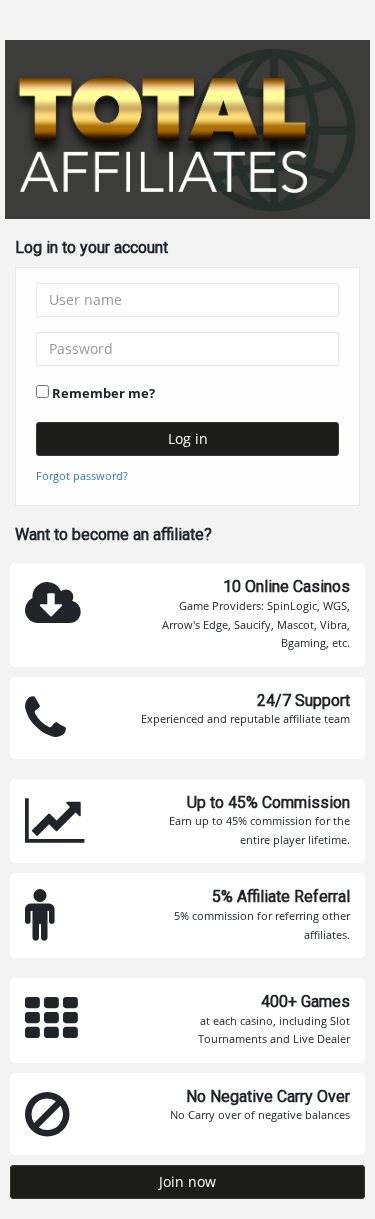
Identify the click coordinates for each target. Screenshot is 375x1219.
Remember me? (103, 393)
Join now (187, 1181)
